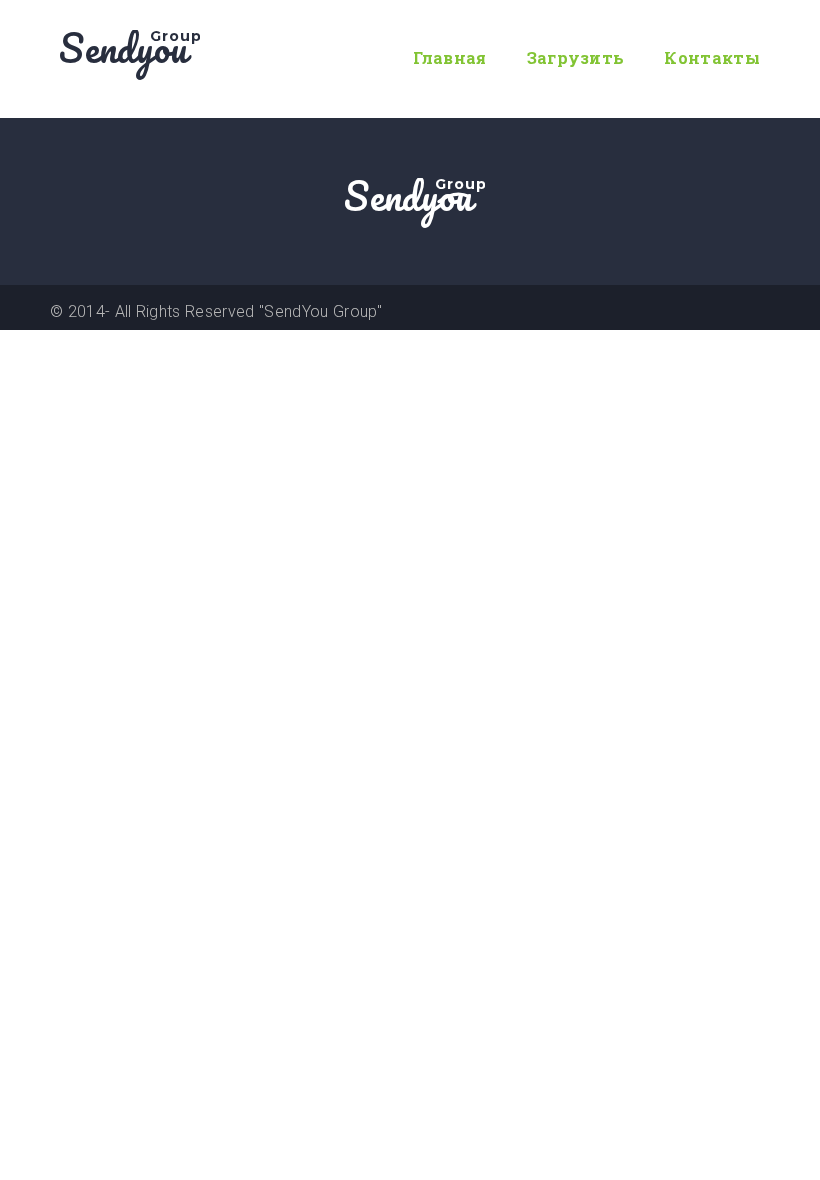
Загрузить (576, 57)
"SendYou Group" (321, 311)
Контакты (712, 57)
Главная (449, 57)
